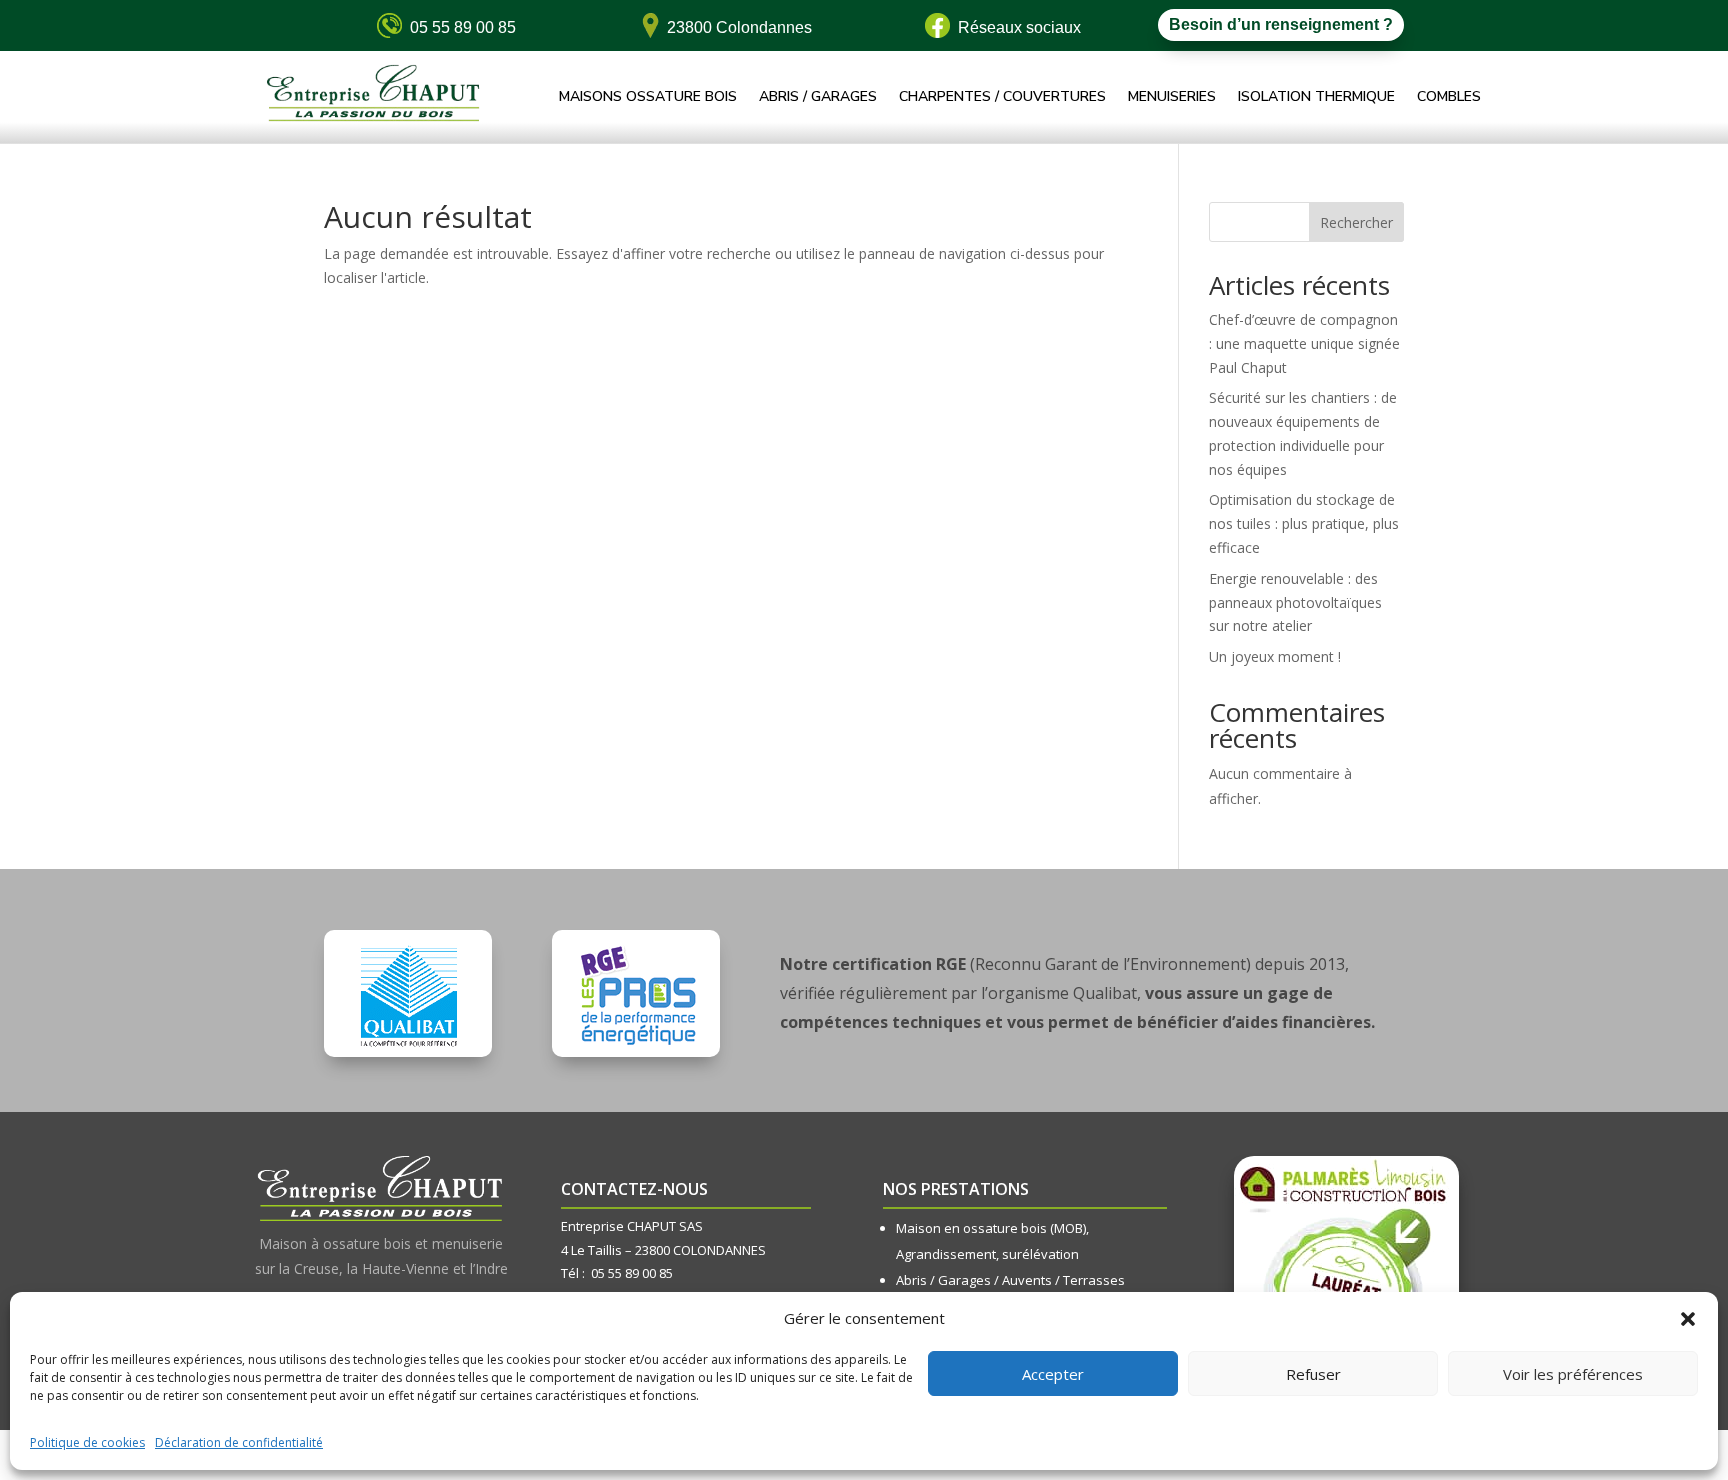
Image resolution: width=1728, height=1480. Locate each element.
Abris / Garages (818, 98)
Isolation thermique (1316, 98)
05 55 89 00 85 (632, 1273)
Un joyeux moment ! (1275, 656)
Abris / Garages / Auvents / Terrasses (1010, 1280)
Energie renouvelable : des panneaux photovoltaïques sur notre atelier (1295, 602)
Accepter (1053, 1374)
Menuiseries (1172, 98)
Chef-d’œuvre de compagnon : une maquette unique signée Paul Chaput (1304, 343)
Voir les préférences (1573, 1374)
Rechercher (1356, 222)
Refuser (1313, 1374)
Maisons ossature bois (648, 98)
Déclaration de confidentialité (239, 1442)
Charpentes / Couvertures (1002, 98)
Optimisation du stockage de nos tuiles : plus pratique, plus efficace (1304, 523)
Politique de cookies (87, 1442)
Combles (1449, 98)
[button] (1688, 1319)
